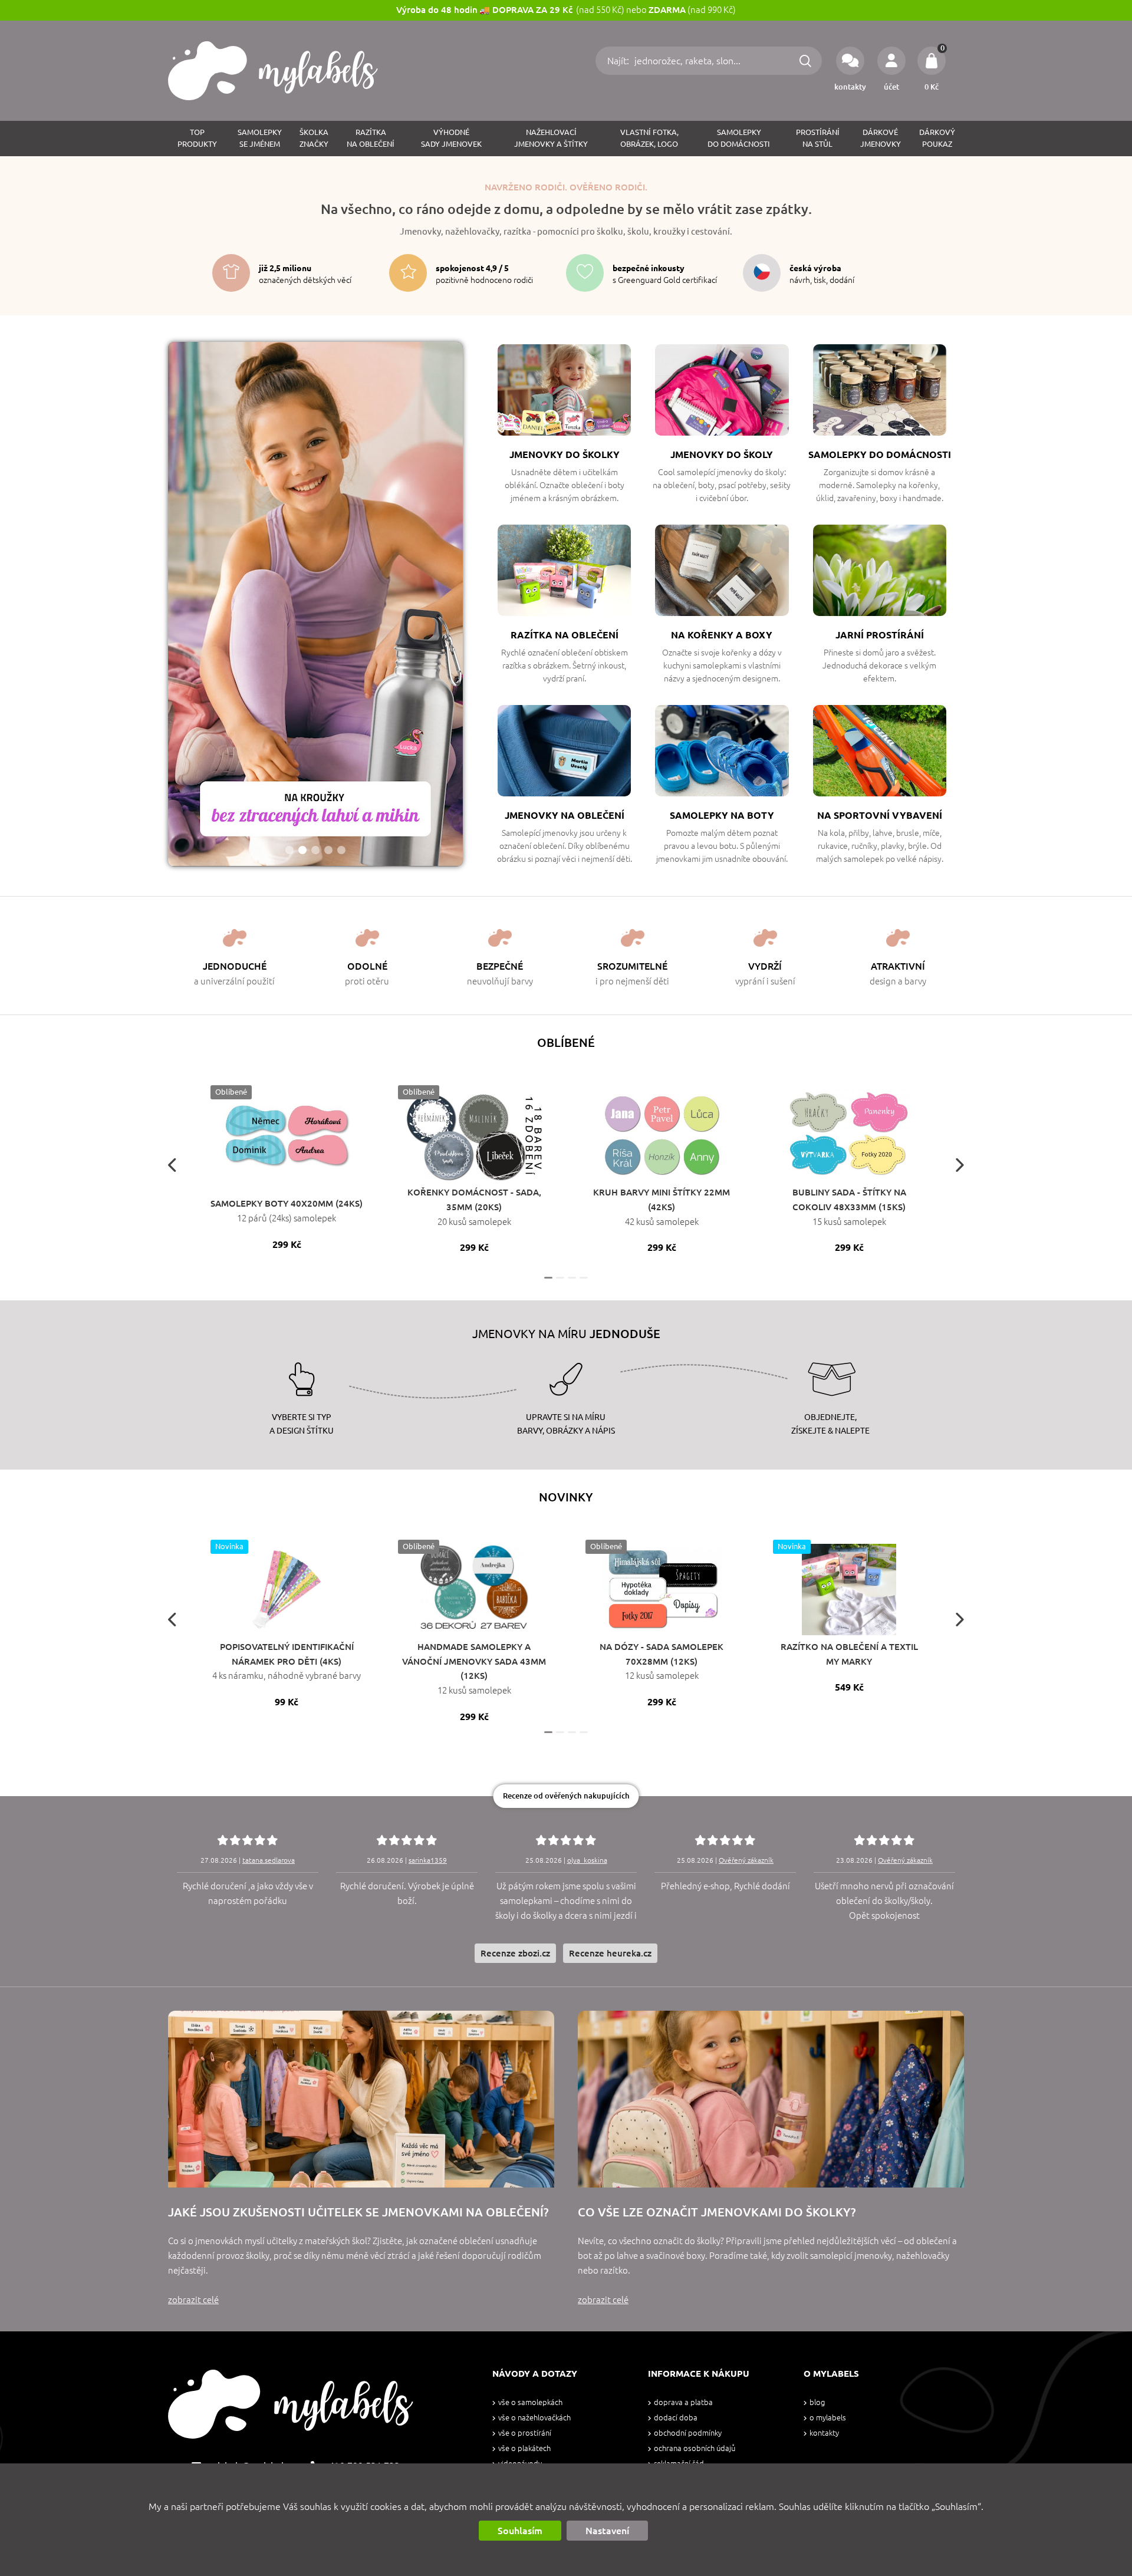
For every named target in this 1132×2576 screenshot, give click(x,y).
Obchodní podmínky (688, 2433)
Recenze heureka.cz (610, 1953)
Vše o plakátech (524, 2448)
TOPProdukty (197, 138)
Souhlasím (520, 2531)
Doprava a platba (683, 2402)
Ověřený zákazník (746, 1860)
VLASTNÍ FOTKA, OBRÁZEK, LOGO (649, 138)
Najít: (619, 61)
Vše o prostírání (525, 2433)
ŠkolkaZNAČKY (314, 138)
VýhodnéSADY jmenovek (451, 138)
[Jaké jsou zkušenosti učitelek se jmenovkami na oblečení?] (361, 2099)
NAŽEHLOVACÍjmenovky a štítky (551, 138)
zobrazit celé (193, 2300)
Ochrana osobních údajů (695, 2448)
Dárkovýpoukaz (937, 138)
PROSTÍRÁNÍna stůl (818, 138)
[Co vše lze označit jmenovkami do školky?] (771, 2099)
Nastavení (607, 2531)
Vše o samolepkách (530, 2402)
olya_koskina (587, 1860)
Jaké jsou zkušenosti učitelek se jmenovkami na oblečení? (358, 2212)
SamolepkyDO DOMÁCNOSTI (739, 138)
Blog (817, 2402)
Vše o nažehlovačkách (534, 2418)
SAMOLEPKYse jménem (260, 138)
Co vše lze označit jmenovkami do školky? (717, 2212)
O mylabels (828, 2418)
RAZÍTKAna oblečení (371, 138)
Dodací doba (676, 2418)
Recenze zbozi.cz (515, 1953)
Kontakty (824, 2433)
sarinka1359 (428, 1860)
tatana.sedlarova (269, 1860)
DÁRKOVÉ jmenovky (881, 138)
